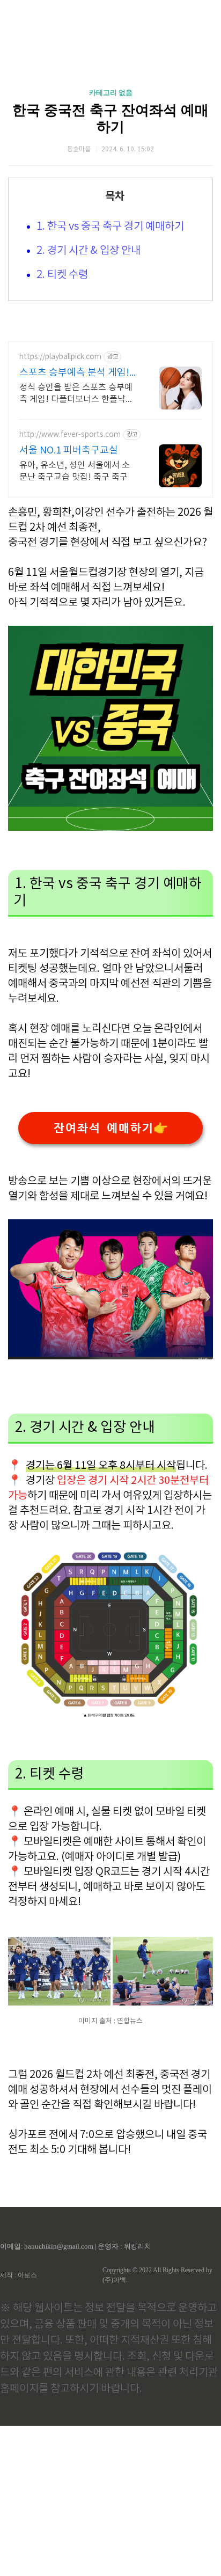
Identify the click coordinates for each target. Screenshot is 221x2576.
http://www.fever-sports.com (70, 435)
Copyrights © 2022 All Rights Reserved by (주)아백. (157, 2275)
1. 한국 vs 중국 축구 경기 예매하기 (110, 227)
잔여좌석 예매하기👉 (110, 1128)
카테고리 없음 (111, 93)
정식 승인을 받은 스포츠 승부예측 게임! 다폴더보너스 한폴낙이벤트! (76, 394)
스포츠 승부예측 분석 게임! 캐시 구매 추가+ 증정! (74, 373)
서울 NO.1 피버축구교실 (69, 451)
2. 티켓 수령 (62, 275)
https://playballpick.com (60, 357)
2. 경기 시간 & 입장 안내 (89, 251)
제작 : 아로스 (19, 2275)
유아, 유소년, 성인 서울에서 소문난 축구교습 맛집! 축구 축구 (75, 471)
